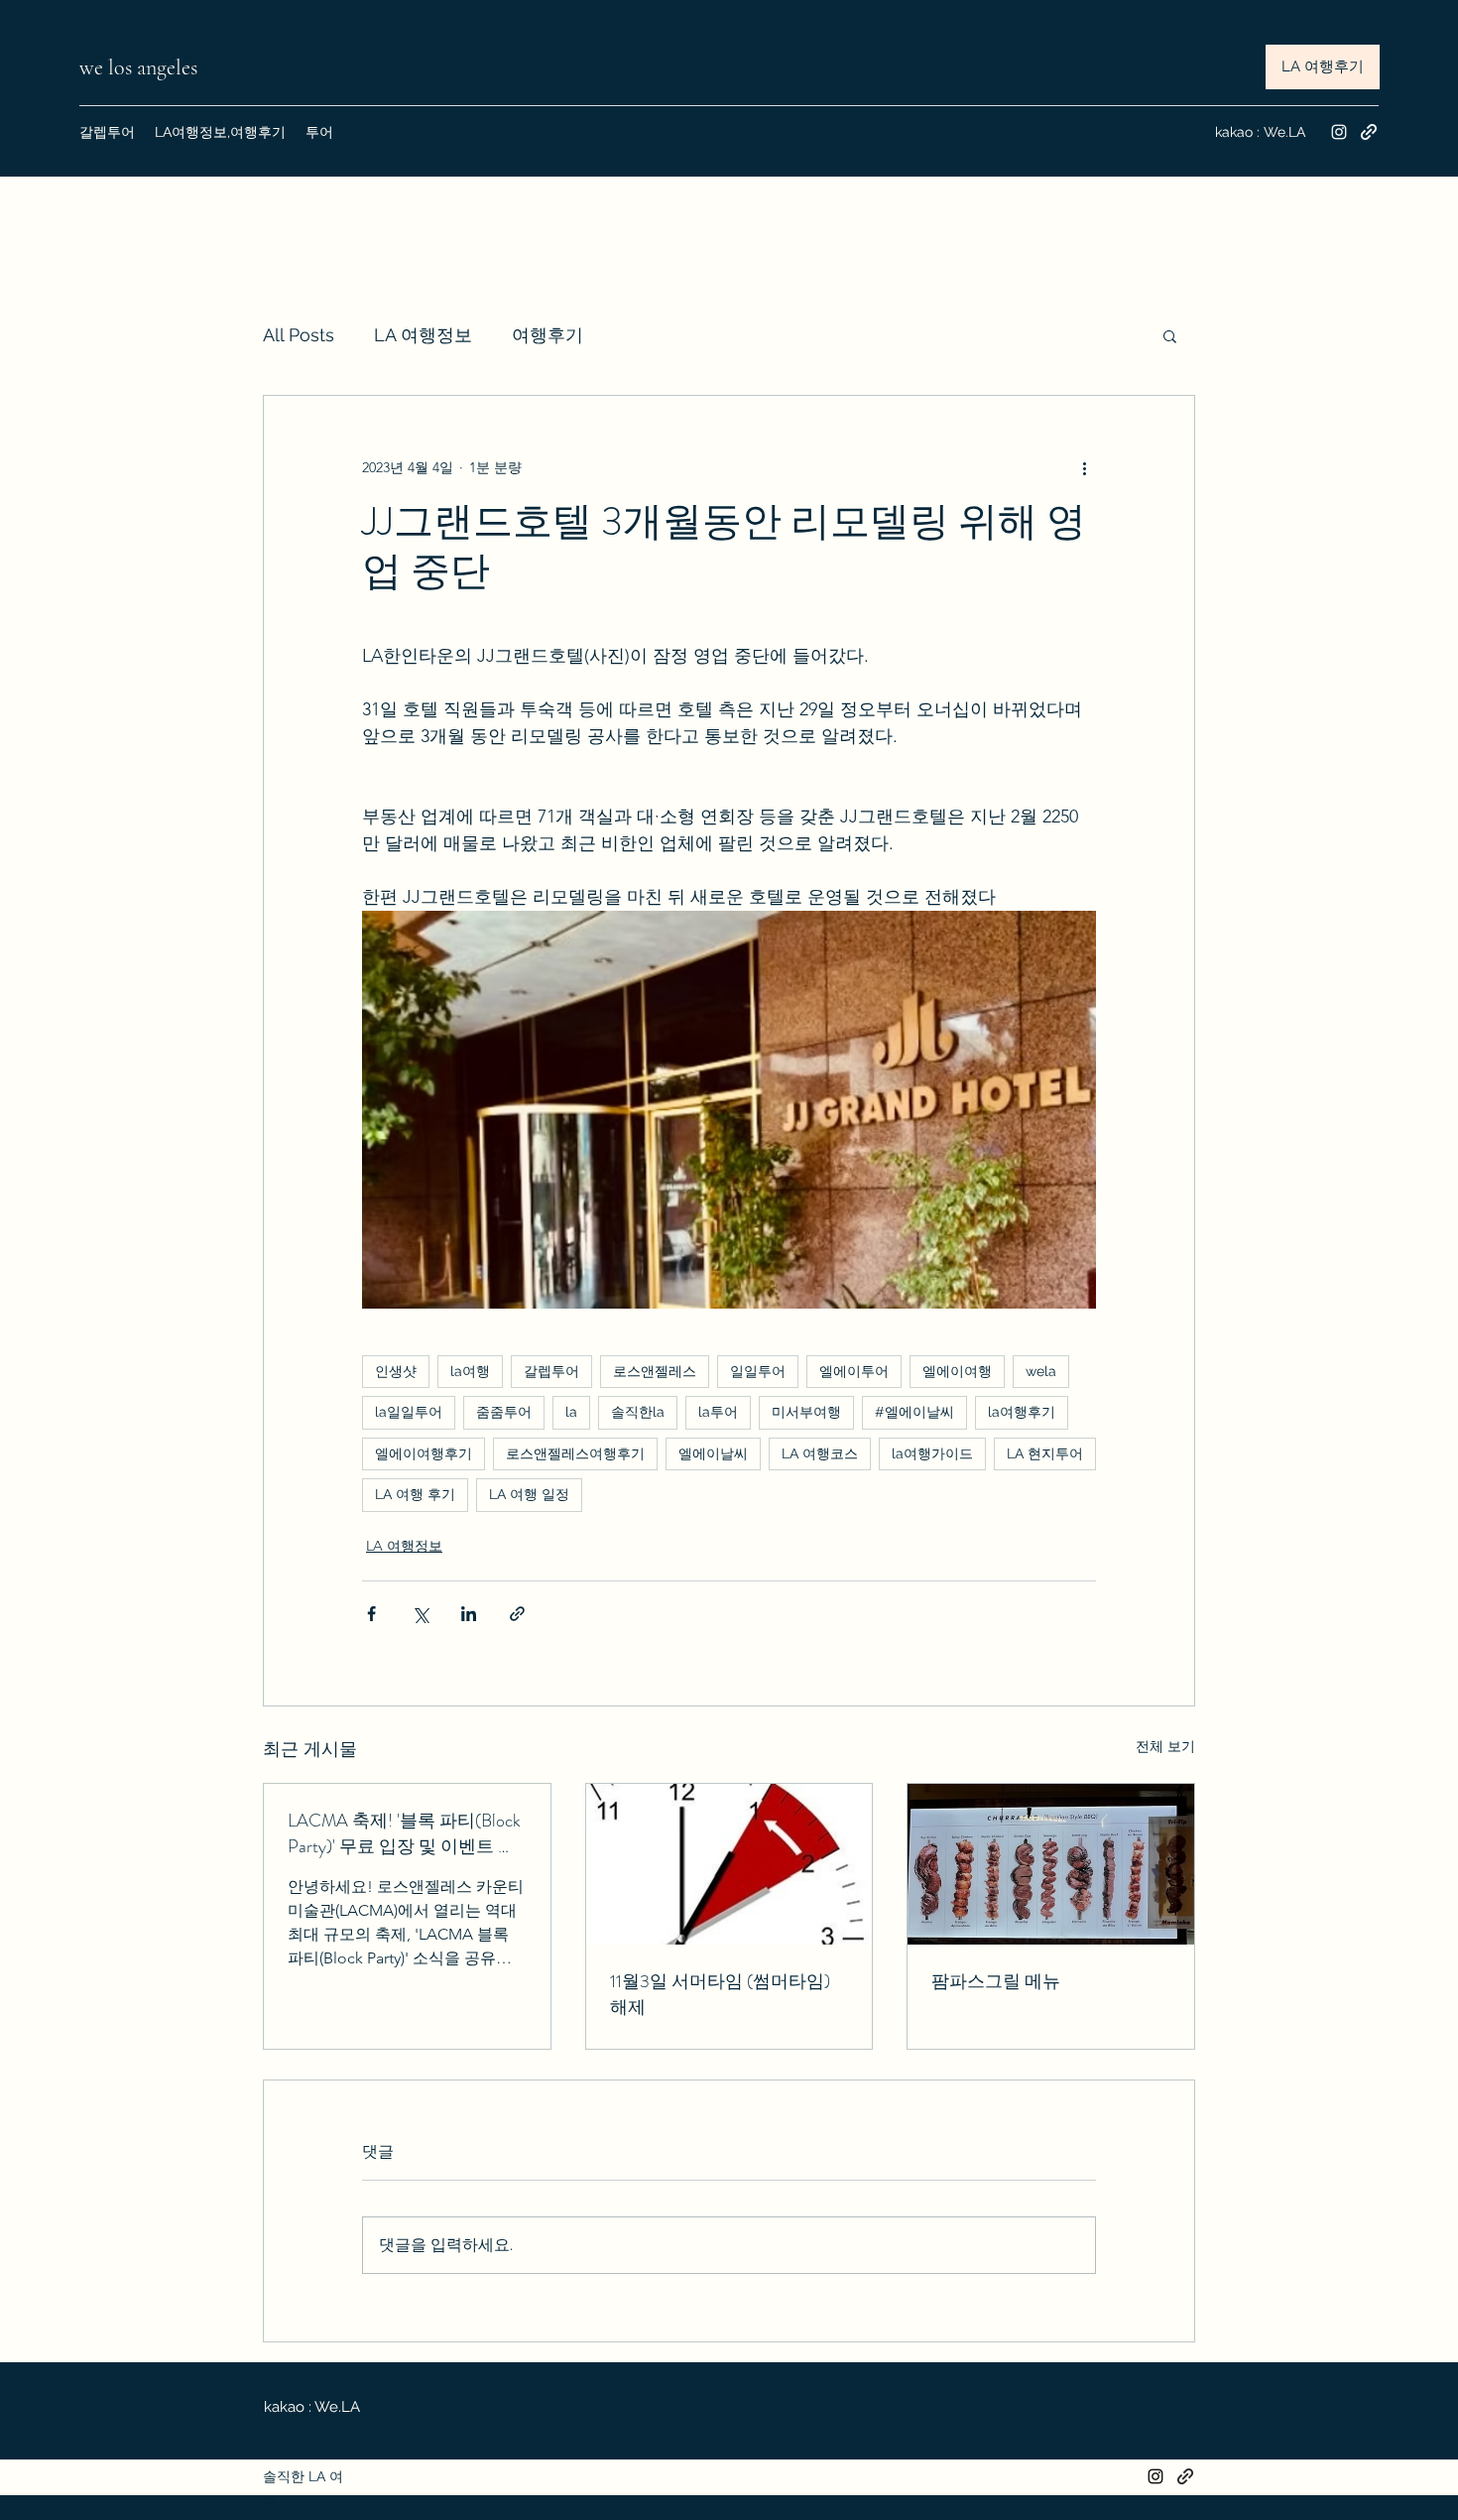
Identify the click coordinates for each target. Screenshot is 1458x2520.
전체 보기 (1165, 1746)
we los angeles (141, 67)
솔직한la (638, 1412)
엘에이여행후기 (424, 1453)
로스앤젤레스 (655, 1371)
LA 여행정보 (423, 335)
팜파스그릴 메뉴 (996, 1981)
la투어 (718, 1412)
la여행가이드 (932, 1453)
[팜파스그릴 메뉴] (1051, 1864)
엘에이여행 (957, 1371)
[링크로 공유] (517, 1614)
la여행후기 (1022, 1412)
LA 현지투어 (1045, 1453)
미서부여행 (806, 1412)
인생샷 (396, 1371)
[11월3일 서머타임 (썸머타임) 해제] (729, 1864)
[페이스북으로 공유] (371, 1614)
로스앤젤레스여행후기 (575, 1453)
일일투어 (758, 1371)
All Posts (299, 335)
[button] (1170, 335)
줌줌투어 (504, 1412)
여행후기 (547, 335)
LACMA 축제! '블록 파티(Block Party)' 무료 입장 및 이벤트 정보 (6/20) (404, 1833)
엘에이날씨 (713, 1453)
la (571, 1412)
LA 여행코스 (820, 1453)
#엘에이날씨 (914, 1412)
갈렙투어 (551, 1371)
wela (1041, 1371)
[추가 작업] (1084, 467)
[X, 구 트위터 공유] (420, 1614)
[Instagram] (1339, 132)
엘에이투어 (854, 1371)
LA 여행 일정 (529, 1494)
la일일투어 (409, 1412)
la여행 (470, 1371)
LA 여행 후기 (415, 1494)
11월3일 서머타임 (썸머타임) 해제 (720, 1994)
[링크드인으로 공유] (469, 1614)
